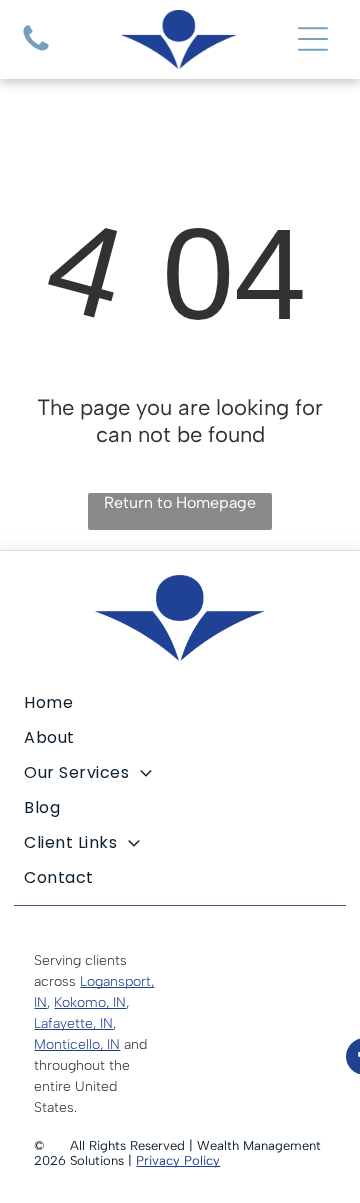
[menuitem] (179, 702)
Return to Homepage (180, 502)
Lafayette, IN (73, 1023)
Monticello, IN (77, 1044)
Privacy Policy (178, 1160)
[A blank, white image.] (36, 50)
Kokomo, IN (90, 1002)
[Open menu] (313, 39)
